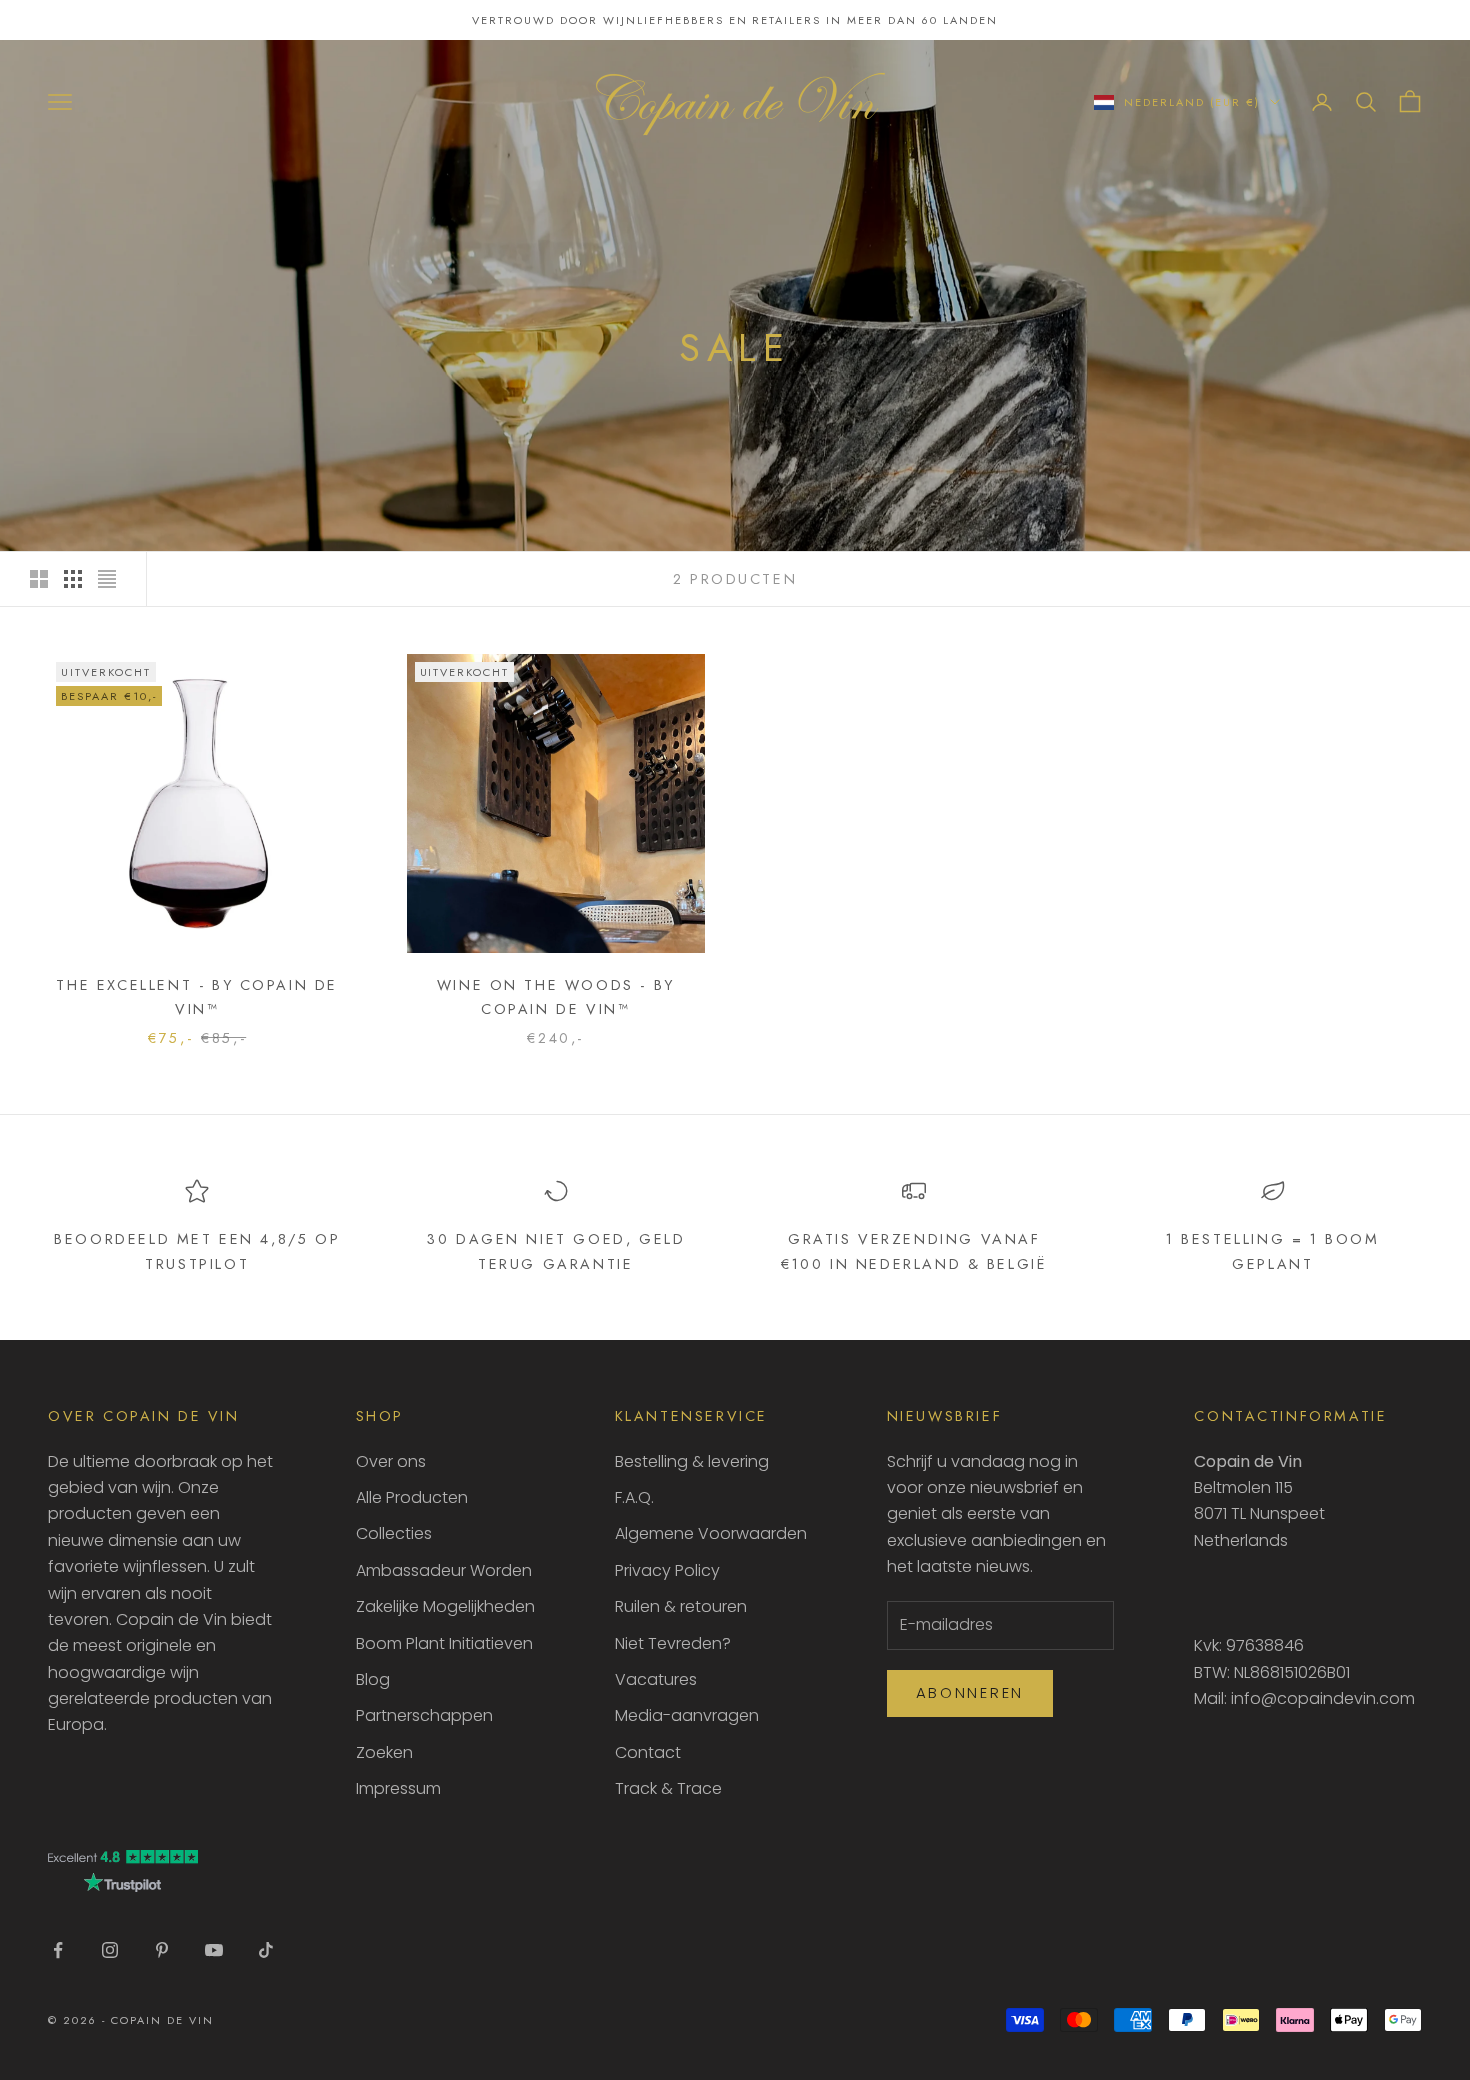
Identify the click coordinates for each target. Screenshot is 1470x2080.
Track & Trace (668, 1788)
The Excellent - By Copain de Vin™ (197, 997)
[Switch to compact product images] (107, 579)
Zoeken (384, 1752)
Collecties (394, 1533)
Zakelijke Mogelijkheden (445, 1606)
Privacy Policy (667, 1570)
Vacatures (656, 1679)
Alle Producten (412, 1497)
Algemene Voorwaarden (711, 1533)
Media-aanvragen (687, 1715)
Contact (648, 1752)
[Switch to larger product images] (39, 579)
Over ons (391, 1461)
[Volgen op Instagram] (110, 1950)
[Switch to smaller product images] (73, 579)
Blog (373, 1679)
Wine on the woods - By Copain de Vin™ (556, 997)
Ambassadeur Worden (444, 1570)
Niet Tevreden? (673, 1643)
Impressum (398, 1788)
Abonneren (970, 1692)
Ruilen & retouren (681, 1606)
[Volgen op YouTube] (214, 1950)
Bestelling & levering (692, 1461)
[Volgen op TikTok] (266, 1950)
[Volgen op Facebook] (58, 1950)
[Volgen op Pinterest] (162, 1950)
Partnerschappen (424, 1715)
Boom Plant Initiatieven (444, 1643)
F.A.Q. (634, 1497)
